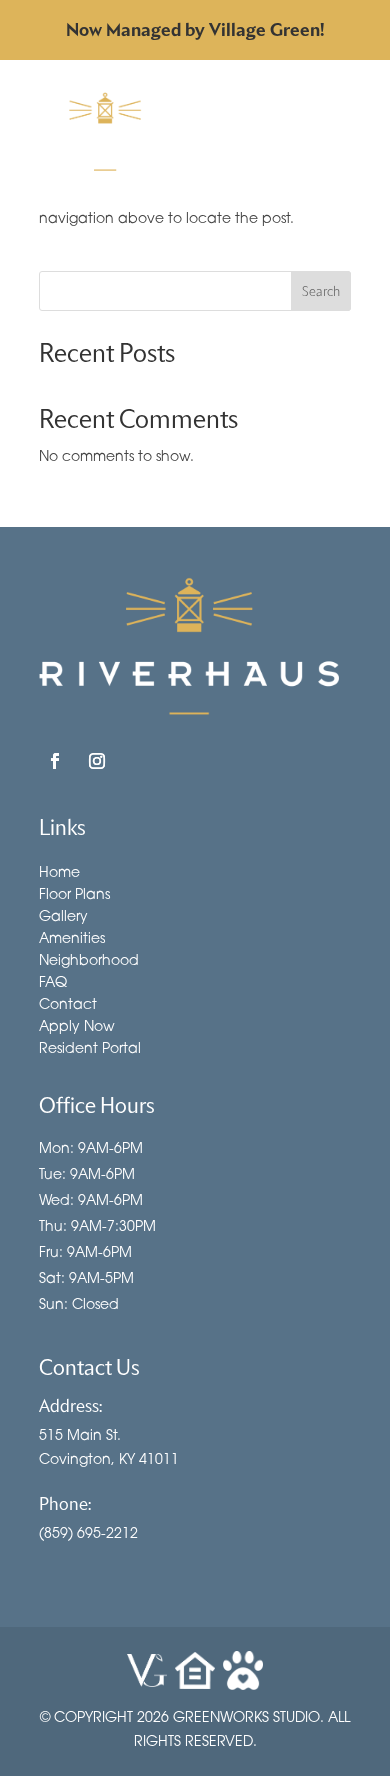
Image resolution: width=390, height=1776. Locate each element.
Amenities (72, 938)
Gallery (63, 916)
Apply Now (77, 1026)
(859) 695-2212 (88, 1532)
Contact (68, 1004)
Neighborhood (89, 960)
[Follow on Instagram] (97, 761)
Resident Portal (90, 1048)
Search (321, 291)
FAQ (53, 982)
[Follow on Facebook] (55, 761)
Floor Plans (74, 894)
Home (59, 872)
